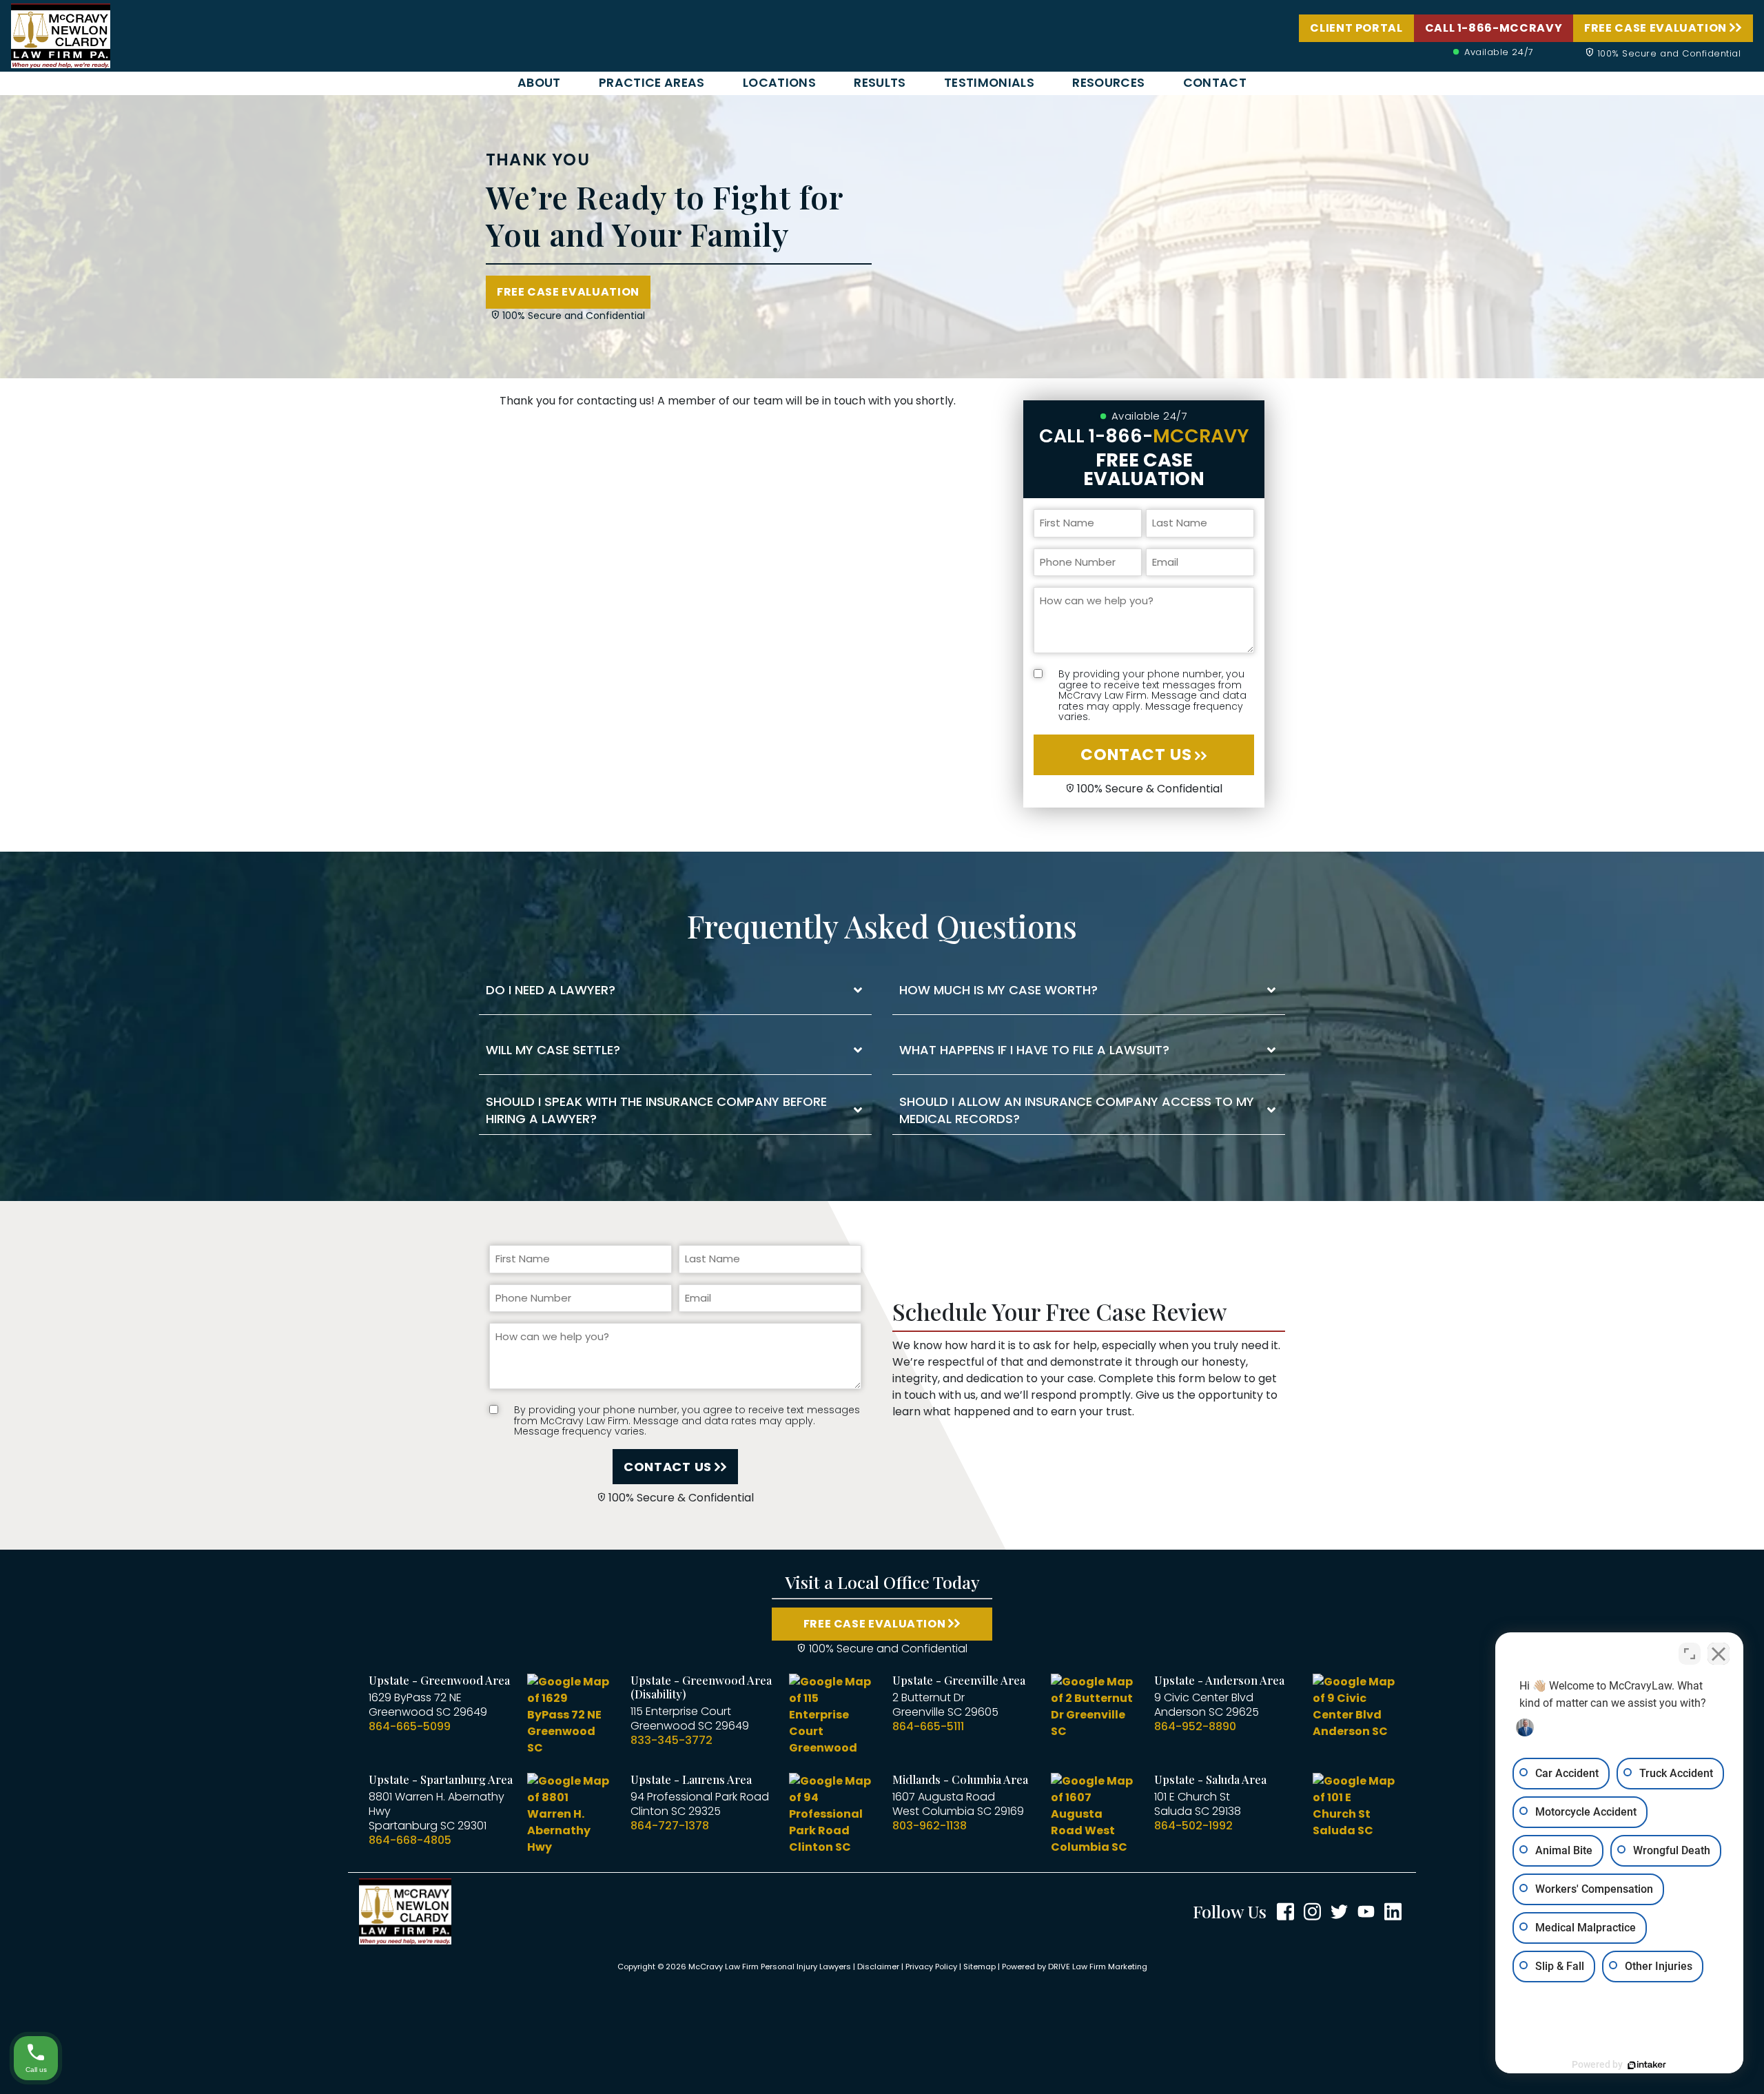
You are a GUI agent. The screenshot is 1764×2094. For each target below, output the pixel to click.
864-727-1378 (670, 1826)
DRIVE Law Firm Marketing (1098, 1967)
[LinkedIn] (1393, 1911)
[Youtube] (1366, 1911)
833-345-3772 (671, 1740)
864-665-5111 (928, 1726)
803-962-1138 (930, 1826)
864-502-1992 (1193, 1826)
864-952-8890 (1195, 1726)
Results (880, 83)
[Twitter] (1339, 1911)
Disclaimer (878, 1967)
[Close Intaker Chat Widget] (1719, 1654)
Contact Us (1136, 755)
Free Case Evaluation (1655, 28)
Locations (779, 83)
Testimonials (989, 83)
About (539, 83)
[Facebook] (1285, 1911)
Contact (1215, 83)
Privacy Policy (931, 1967)
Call (1144, 436)
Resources (1108, 83)
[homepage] (61, 35)
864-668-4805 (410, 1840)
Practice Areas (652, 83)
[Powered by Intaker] (1647, 2065)
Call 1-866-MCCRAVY (1494, 28)
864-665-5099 (410, 1726)
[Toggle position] (1690, 1654)
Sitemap (980, 1967)
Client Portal (1356, 28)
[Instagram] (1312, 1911)
